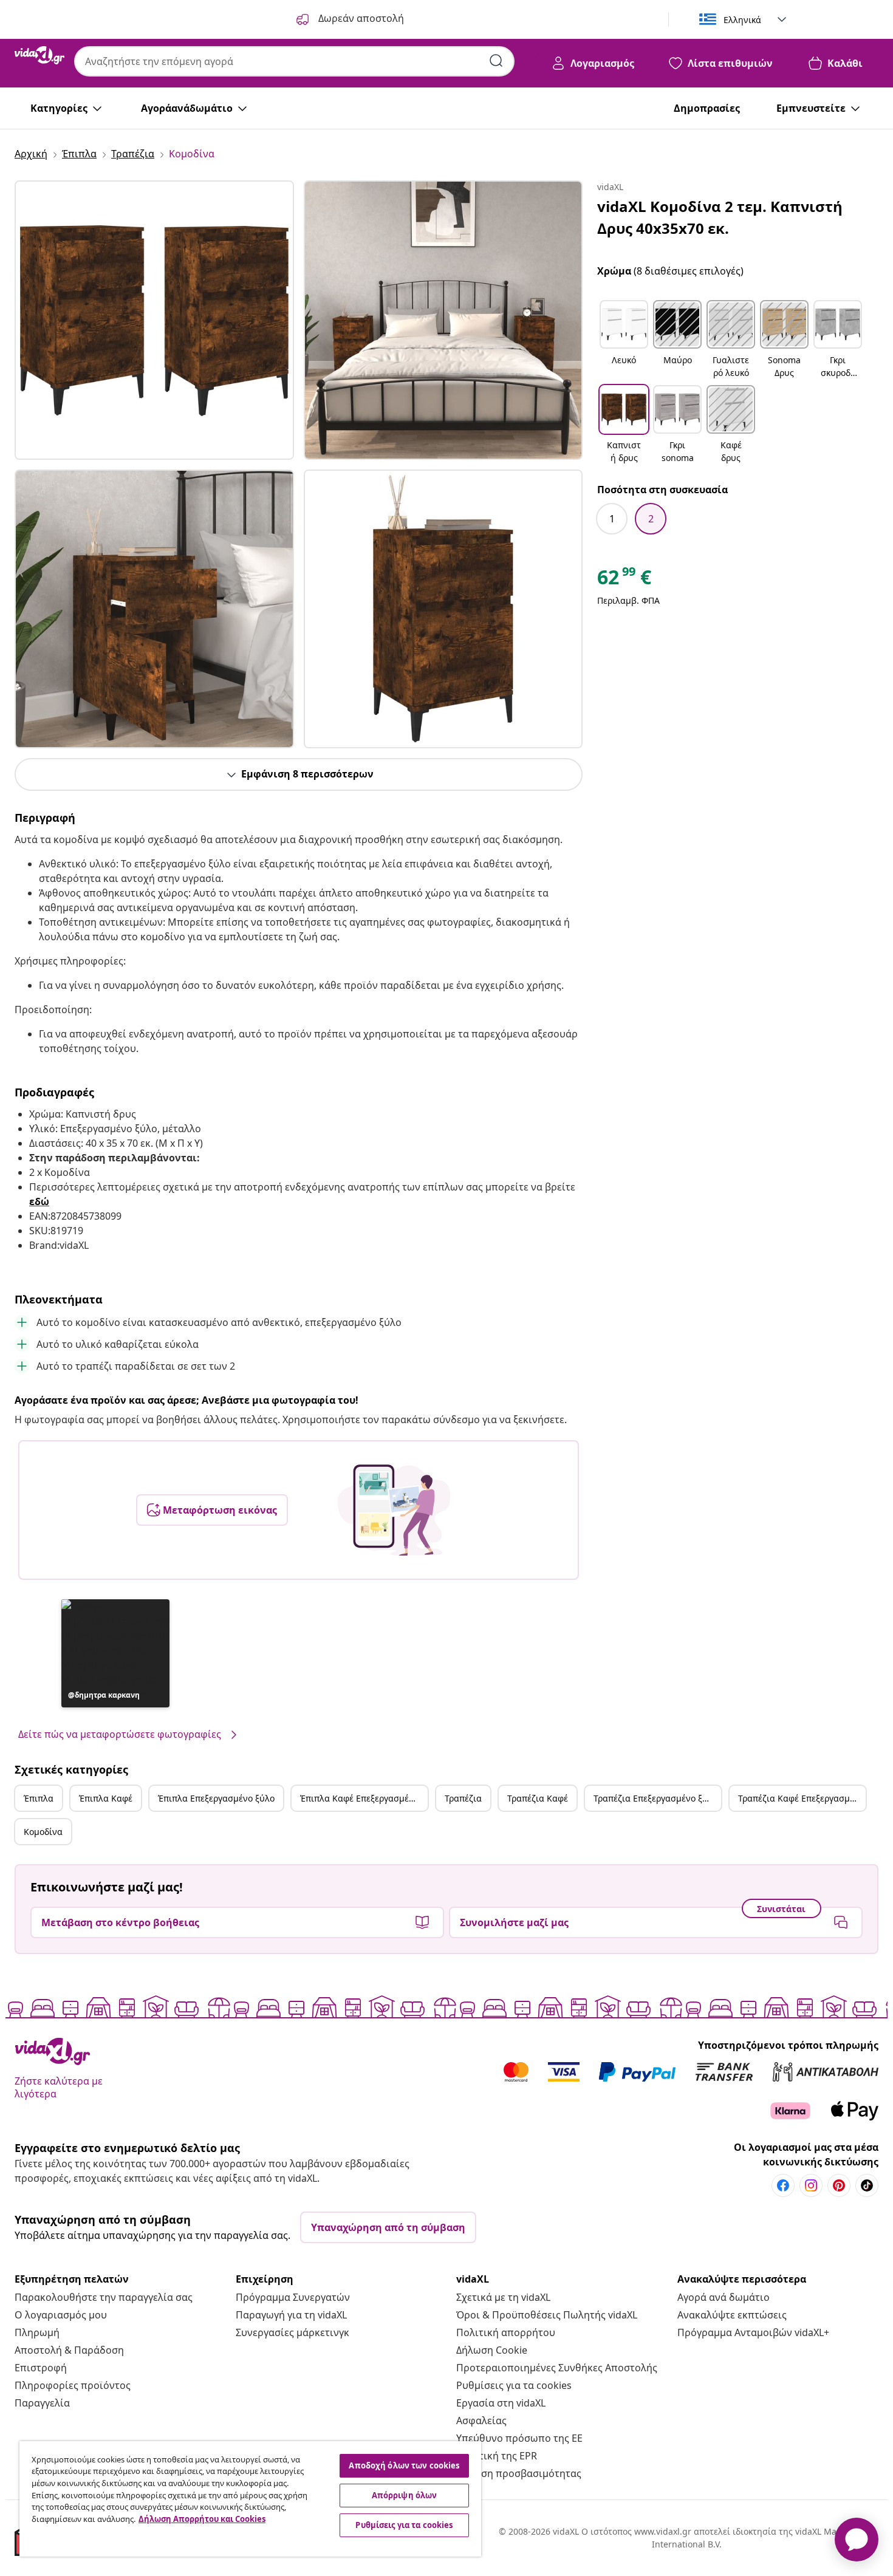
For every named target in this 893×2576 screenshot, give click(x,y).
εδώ (39, 1201)
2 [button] (651, 519)
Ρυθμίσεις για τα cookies (514, 2385)
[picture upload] (394, 1510)
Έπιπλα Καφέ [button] (106, 1798)
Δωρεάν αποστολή (360, 18)
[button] (115, 1653)
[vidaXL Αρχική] (39, 55)
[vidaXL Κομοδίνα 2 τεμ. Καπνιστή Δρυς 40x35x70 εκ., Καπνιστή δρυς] (154, 320)
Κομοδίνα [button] (43, 1832)
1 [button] (612, 519)
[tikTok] (867, 2185)
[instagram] (811, 2185)
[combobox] (294, 61)
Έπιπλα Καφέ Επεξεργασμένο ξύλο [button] (364, 1798)
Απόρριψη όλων (405, 2495)
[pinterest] (839, 2185)
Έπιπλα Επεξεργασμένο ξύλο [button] (216, 1798)
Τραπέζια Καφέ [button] (538, 1798)
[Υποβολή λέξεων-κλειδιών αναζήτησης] (496, 61)
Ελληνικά (742, 20)
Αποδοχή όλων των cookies (404, 2465)
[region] (250, 2499)
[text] (624, 580)
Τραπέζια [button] (463, 1798)
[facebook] (783, 2185)
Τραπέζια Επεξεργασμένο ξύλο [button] (655, 1798)
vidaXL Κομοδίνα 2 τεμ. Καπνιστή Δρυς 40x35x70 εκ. (720, 217)
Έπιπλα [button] (39, 1798)
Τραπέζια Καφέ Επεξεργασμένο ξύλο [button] (802, 1798)
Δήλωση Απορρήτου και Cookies (202, 2519)
